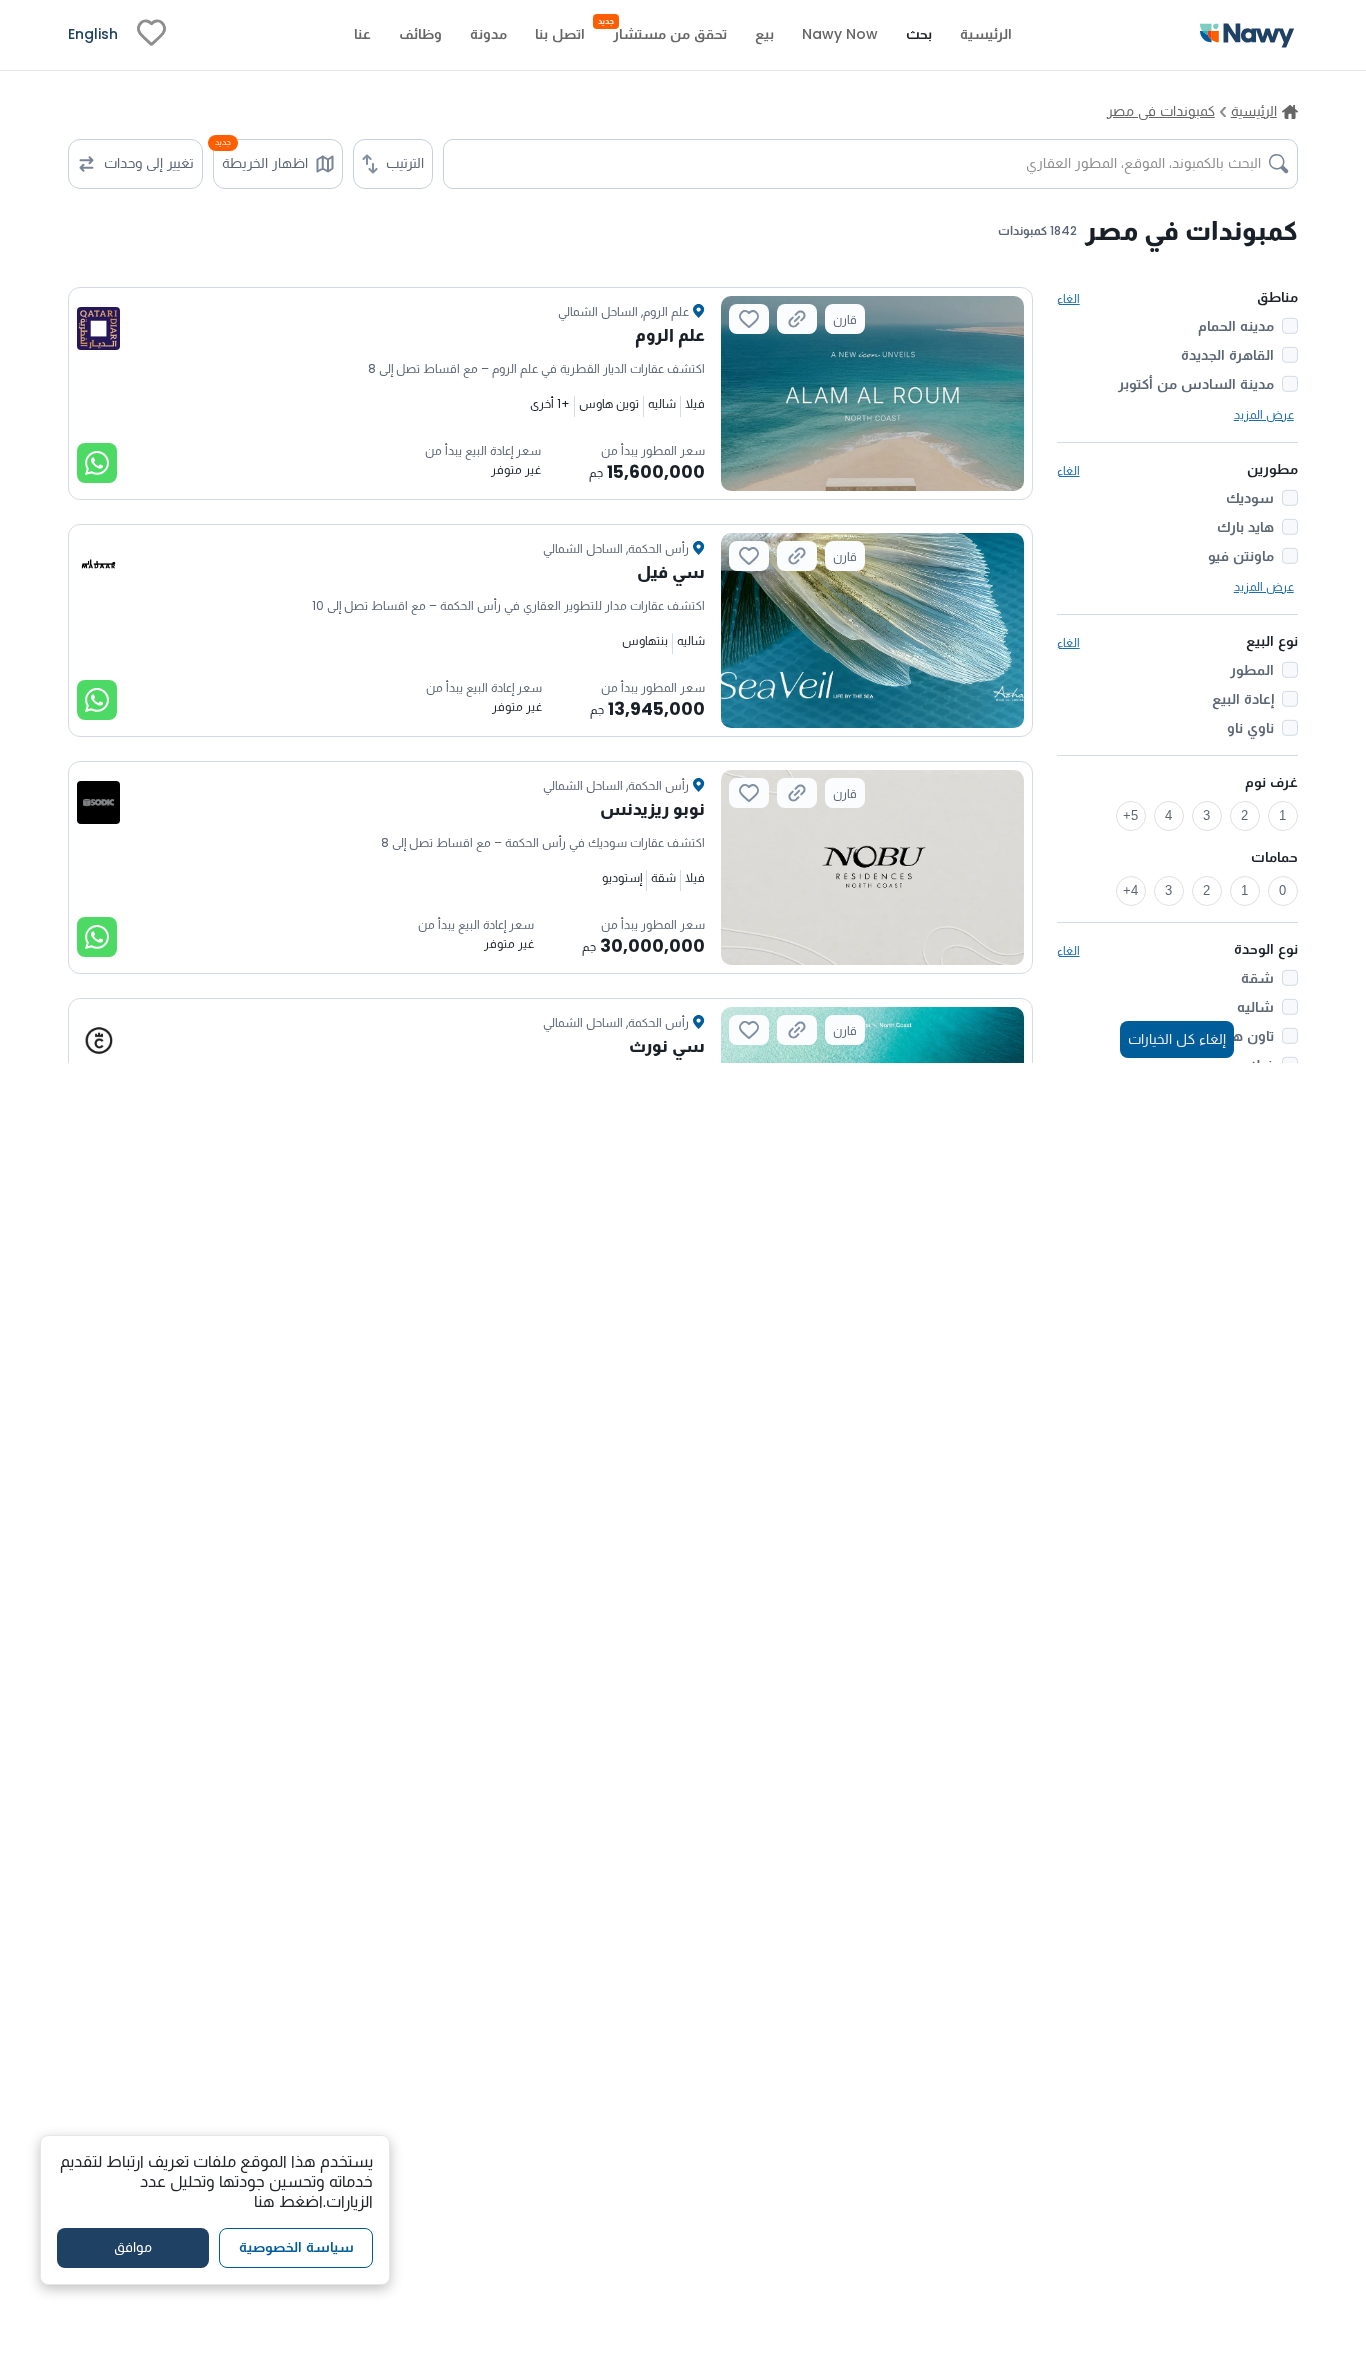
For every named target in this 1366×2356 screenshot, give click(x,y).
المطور (1252, 670)
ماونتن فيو (1241, 556)
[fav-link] (151, 35)
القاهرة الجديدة (1227, 355)
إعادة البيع (1243, 699)
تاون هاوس (1237, 1036)
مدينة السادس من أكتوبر (1196, 384)
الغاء (1068, 298)
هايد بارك (1245, 527)
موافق (133, 2248)
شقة (1257, 978)
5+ (1130, 815)
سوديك (1250, 498)
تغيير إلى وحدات (149, 163)
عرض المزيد (1264, 414)
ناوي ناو (1250, 728)
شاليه (1255, 1007)
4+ (1130, 890)
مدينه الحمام (1236, 326)
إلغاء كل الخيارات (1177, 1039)
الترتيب (405, 163)
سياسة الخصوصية (296, 2248)
